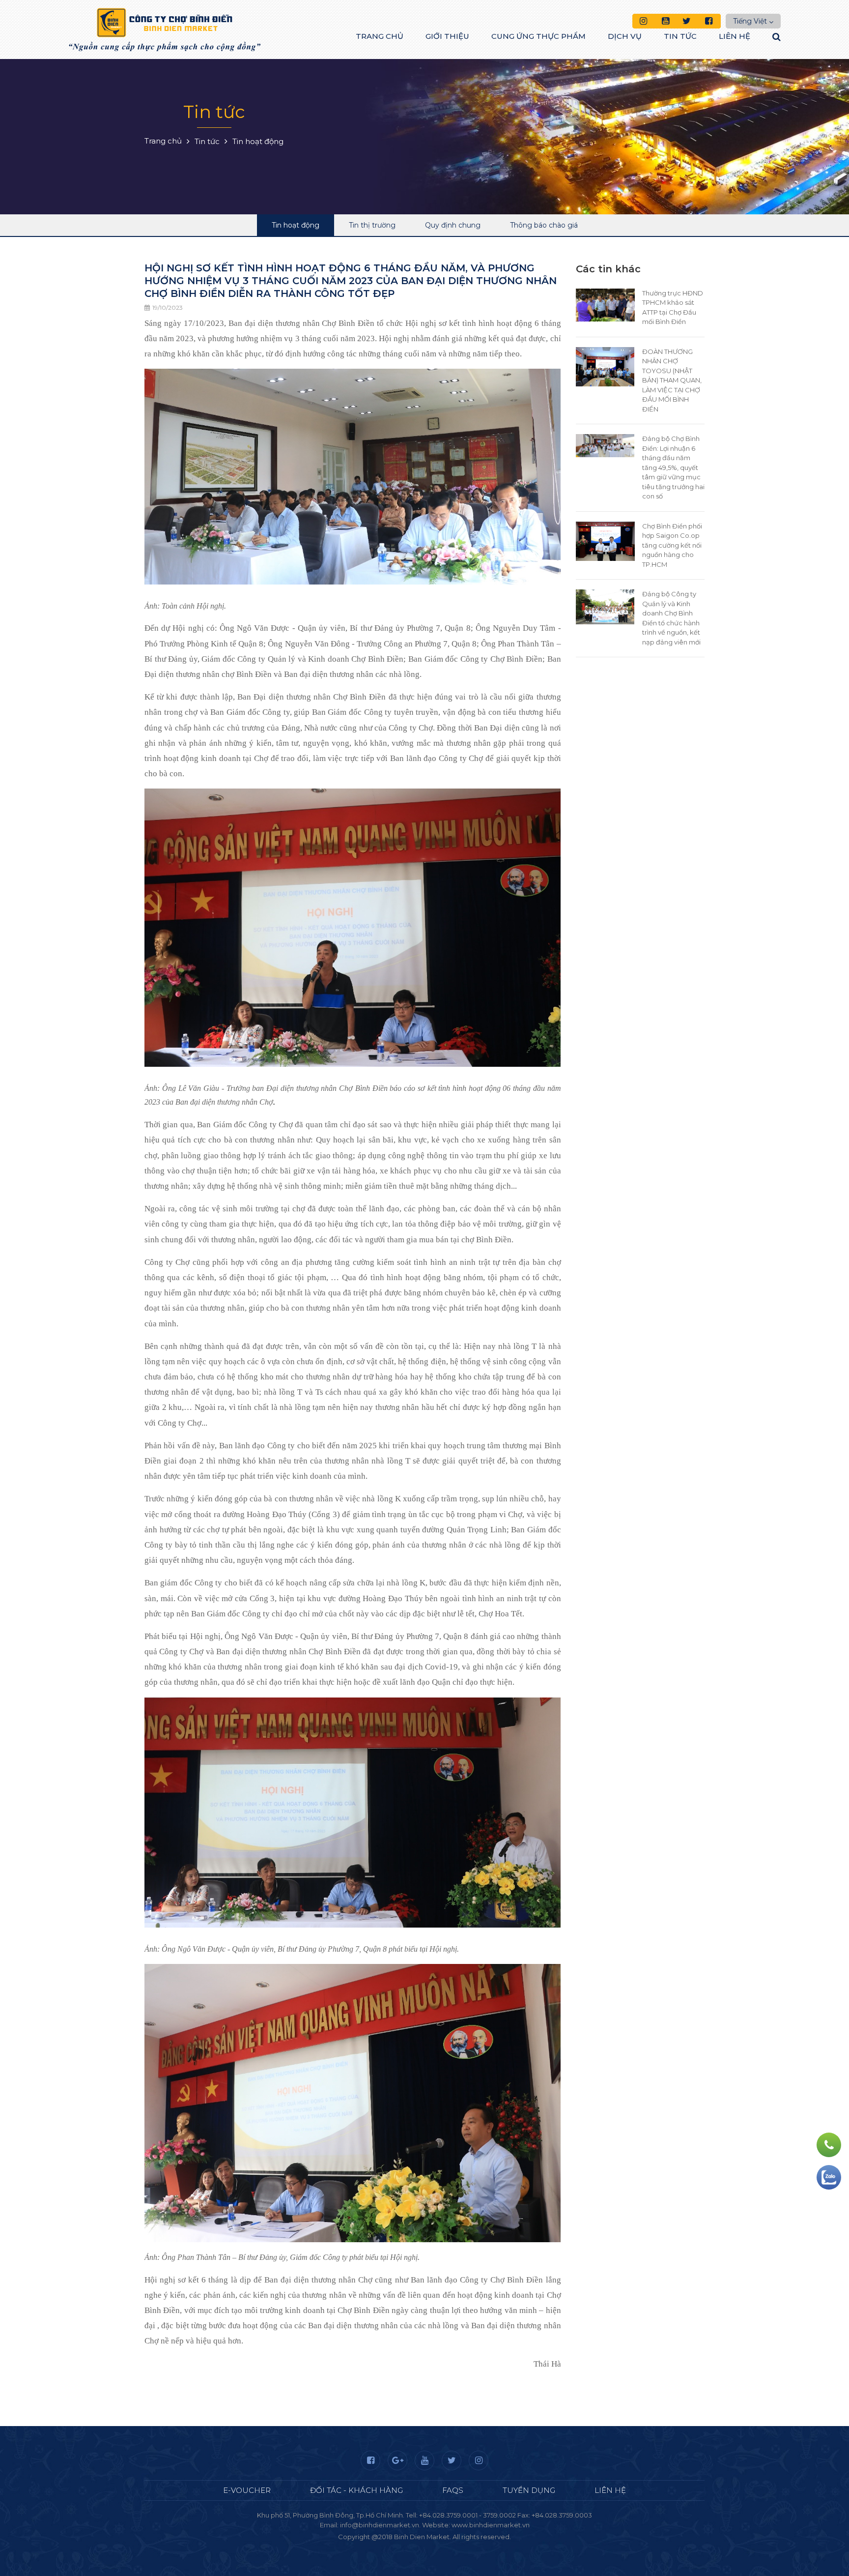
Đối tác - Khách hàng (356, 2490)
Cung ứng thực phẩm (538, 36)
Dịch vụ (625, 36)
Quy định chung (453, 225)
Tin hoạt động (296, 225)
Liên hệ (735, 36)
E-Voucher (247, 2490)
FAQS (453, 2490)
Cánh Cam (451, 2547)
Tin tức (680, 36)
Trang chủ (380, 36)
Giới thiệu (447, 36)
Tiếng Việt (750, 21)
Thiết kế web (401, 2547)
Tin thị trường (372, 225)
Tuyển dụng (529, 2490)
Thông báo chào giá (544, 225)
